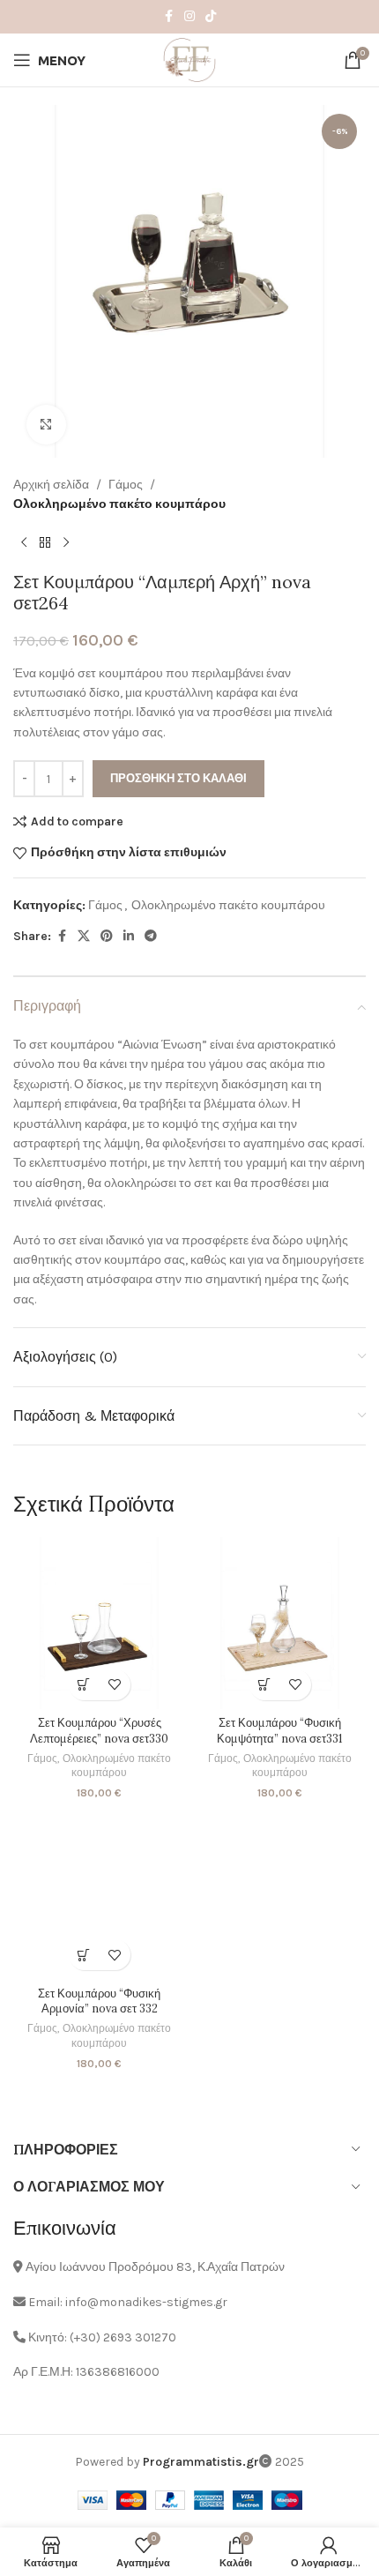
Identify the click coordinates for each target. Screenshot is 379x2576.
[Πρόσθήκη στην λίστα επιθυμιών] (115, 1685)
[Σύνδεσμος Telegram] (151, 937)
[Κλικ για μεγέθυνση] (46, 425)
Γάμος (126, 485)
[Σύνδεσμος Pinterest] (107, 937)
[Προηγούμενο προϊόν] (24, 543)
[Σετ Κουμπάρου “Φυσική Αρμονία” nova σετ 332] (99, 1893)
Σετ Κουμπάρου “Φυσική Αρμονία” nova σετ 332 (99, 2001)
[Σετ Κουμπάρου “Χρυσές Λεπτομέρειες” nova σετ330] (99, 1623)
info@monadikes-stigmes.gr (146, 2302)
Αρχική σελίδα (51, 485)
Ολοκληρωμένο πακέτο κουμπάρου (119, 504)
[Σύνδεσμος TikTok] (211, 17)
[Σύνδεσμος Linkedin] (129, 937)
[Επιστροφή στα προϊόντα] (45, 543)
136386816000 (118, 2372)
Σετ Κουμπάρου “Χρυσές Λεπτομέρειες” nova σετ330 (99, 1730)
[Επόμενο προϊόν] (66, 543)
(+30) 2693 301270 (123, 2337)
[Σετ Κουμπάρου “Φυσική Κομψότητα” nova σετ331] (280, 1623)
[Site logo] (189, 59)
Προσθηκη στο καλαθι (178, 778)
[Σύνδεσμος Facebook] (168, 17)
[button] (84, 1685)
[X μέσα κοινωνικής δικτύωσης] (84, 937)
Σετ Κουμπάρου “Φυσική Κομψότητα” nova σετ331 (280, 1730)
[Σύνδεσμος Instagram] (189, 17)
